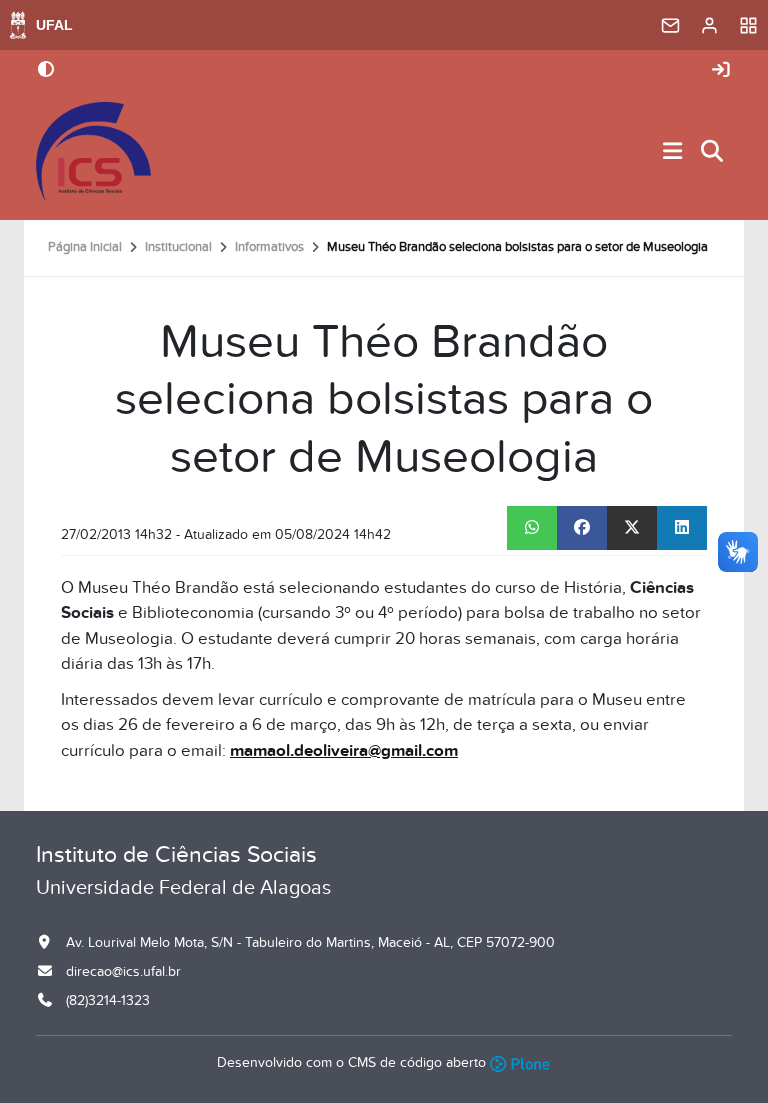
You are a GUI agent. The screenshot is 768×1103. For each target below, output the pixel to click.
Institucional (178, 247)
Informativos (269, 247)
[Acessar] (721, 70)
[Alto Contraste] (46, 71)
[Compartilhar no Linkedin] (682, 528)
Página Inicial (85, 247)
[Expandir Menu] (673, 152)
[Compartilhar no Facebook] (582, 528)
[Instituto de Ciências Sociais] (93, 152)
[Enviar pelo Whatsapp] (532, 528)
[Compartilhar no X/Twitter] (632, 528)
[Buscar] (713, 152)
